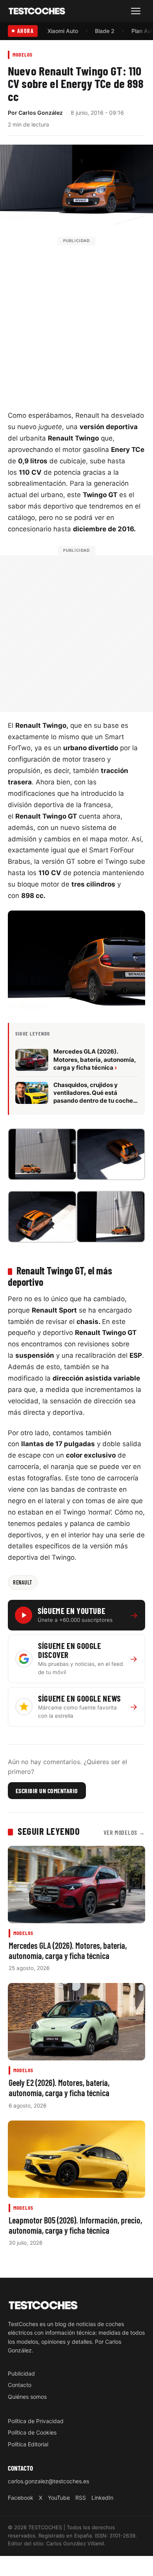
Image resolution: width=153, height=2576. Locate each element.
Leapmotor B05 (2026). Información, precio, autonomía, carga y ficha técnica (75, 2225)
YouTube (59, 2497)
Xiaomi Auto (63, 31)
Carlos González (41, 113)
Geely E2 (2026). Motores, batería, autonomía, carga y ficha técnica (59, 2088)
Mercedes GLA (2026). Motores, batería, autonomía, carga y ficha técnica (68, 1950)
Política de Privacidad (36, 2421)
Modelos (23, 54)
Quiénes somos (27, 2396)
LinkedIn (102, 2497)
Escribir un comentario (47, 1790)
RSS (81, 2497)
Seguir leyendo (49, 1831)
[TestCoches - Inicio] (37, 11)
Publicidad (21, 2373)
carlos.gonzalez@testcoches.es (48, 2481)
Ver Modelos (124, 1832)
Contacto (20, 2385)
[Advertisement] (76, 322)
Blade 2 (105, 31)
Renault (23, 1582)
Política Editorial (28, 2444)
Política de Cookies (32, 2432)
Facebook (21, 2497)
